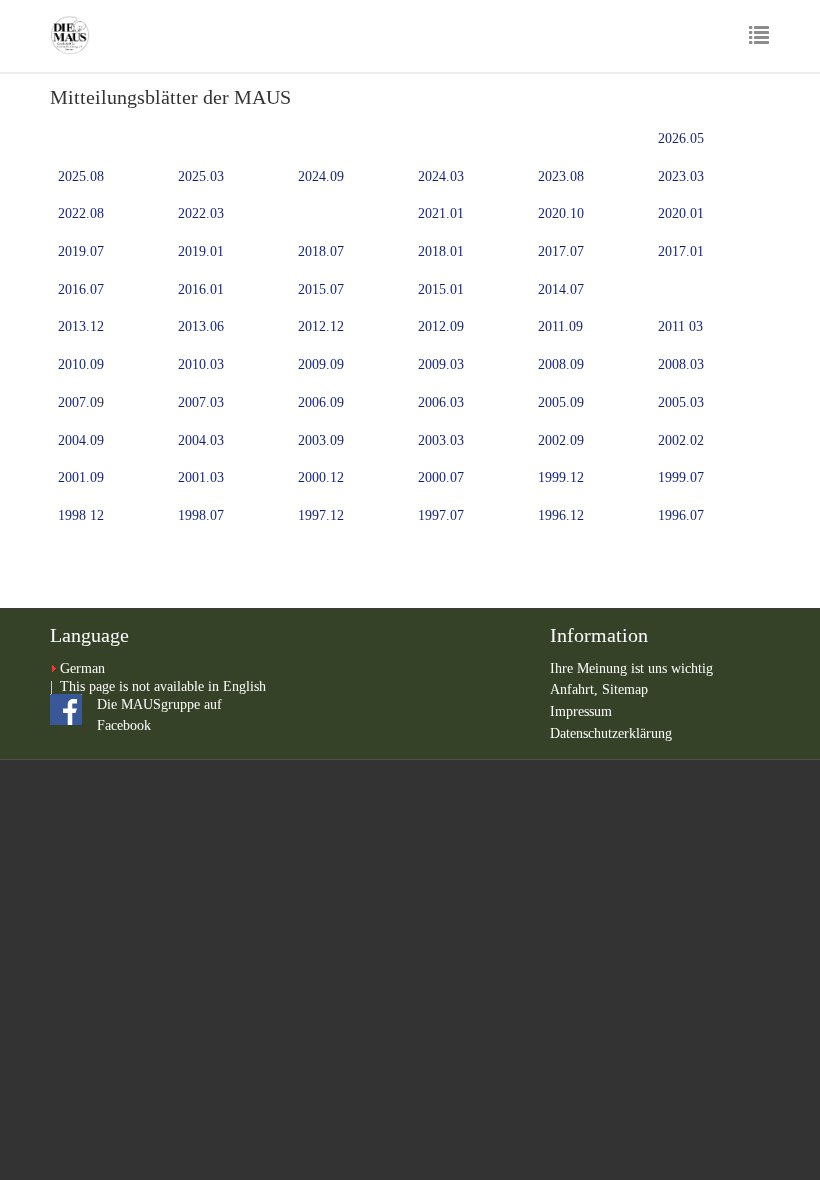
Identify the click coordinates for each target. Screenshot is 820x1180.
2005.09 (561, 402)
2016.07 (81, 289)
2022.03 (201, 213)
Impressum (581, 711)
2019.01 (201, 251)
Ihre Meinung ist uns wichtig (631, 668)
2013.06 (201, 326)
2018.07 (321, 251)
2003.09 (321, 440)
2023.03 (681, 176)
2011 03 (680, 326)
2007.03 (201, 402)
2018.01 (441, 251)
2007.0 (77, 402)
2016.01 (201, 289)
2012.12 (321, 326)
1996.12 (561, 515)
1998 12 (81, 515)
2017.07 (561, 251)
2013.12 (81, 326)
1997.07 (441, 515)
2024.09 (321, 176)
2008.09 (561, 364)
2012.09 (441, 326)
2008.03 (681, 364)
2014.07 (561, 289)
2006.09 (321, 402)
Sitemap (625, 689)
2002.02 (681, 440)
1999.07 (681, 477)
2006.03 (441, 402)
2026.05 (681, 138)
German (82, 668)
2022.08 (81, 213)
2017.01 (681, 251)
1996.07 (681, 515)
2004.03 (201, 440)
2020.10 (561, 213)
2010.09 (81, 364)
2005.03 (681, 402)
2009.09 (321, 364)
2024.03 (441, 176)
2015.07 (321, 289)
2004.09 (81, 440)
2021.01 (441, 213)
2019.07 (81, 251)
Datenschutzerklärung (611, 733)
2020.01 (681, 213)
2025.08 (81, 176)
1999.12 (561, 477)
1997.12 (321, 515)
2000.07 (441, 477)
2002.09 (561, 440)
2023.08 (561, 176)
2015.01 (441, 289)
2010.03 (201, 364)
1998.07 (201, 515)
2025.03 (201, 176)
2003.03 (441, 440)
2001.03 (201, 477)
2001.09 (81, 477)
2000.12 (321, 477)
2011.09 (560, 326)
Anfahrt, (576, 689)
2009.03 (441, 364)
